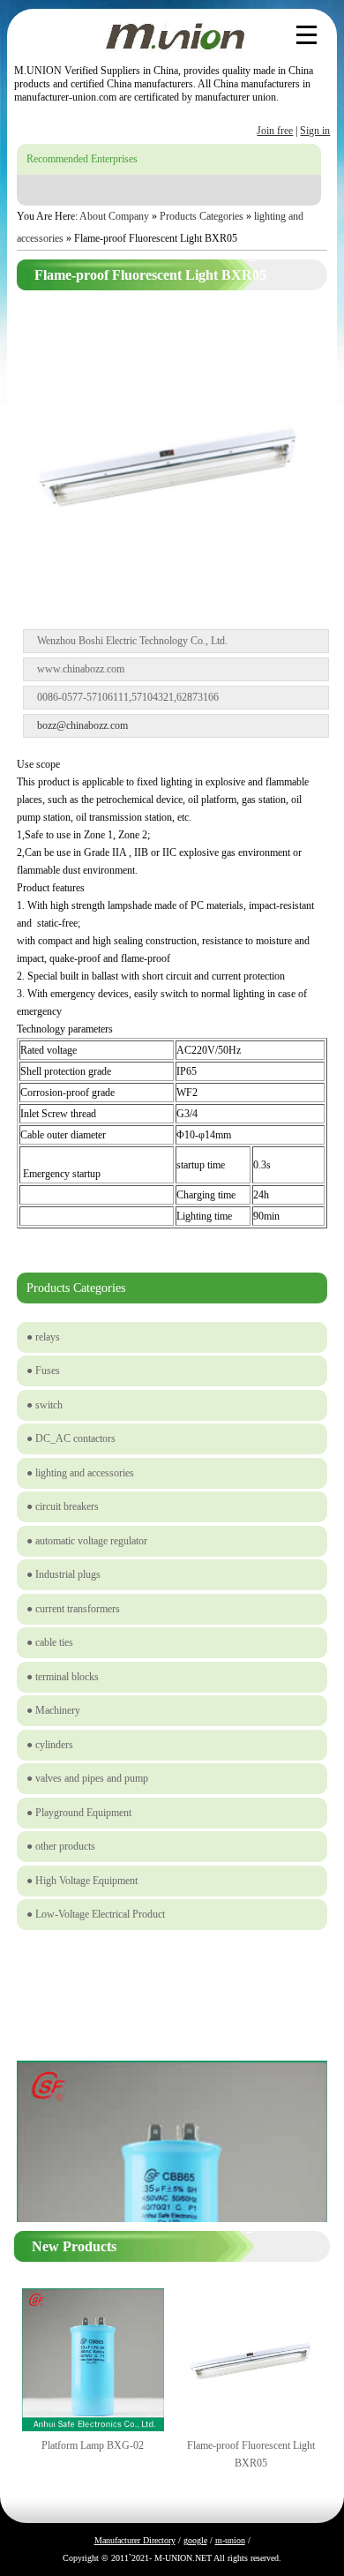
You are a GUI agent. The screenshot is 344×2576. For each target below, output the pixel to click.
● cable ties (50, 1642)
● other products (61, 1846)
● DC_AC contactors (71, 1438)
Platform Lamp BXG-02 (93, 2445)
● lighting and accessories (80, 1473)
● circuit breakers (63, 1506)
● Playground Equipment (79, 1813)
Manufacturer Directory (135, 2540)
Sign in (315, 131)
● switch (45, 1405)
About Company (114, 216)
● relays (43, 1337)
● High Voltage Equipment (82, 1881)
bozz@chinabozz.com (82, 725)
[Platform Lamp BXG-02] (93, 2428)
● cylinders (50, 1745)
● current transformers (73, 1609)
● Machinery (53, 1710)
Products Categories (202, 216)
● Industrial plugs (64, 1574)
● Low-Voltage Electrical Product (96, 1914)
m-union (230, 2540)
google (195, 2540)
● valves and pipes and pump (87, 1778)
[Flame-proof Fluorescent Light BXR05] (172, 2048)
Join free (275, 131)
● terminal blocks (63, 1677)
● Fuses (43, 1371)
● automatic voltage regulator (87, 1541)
